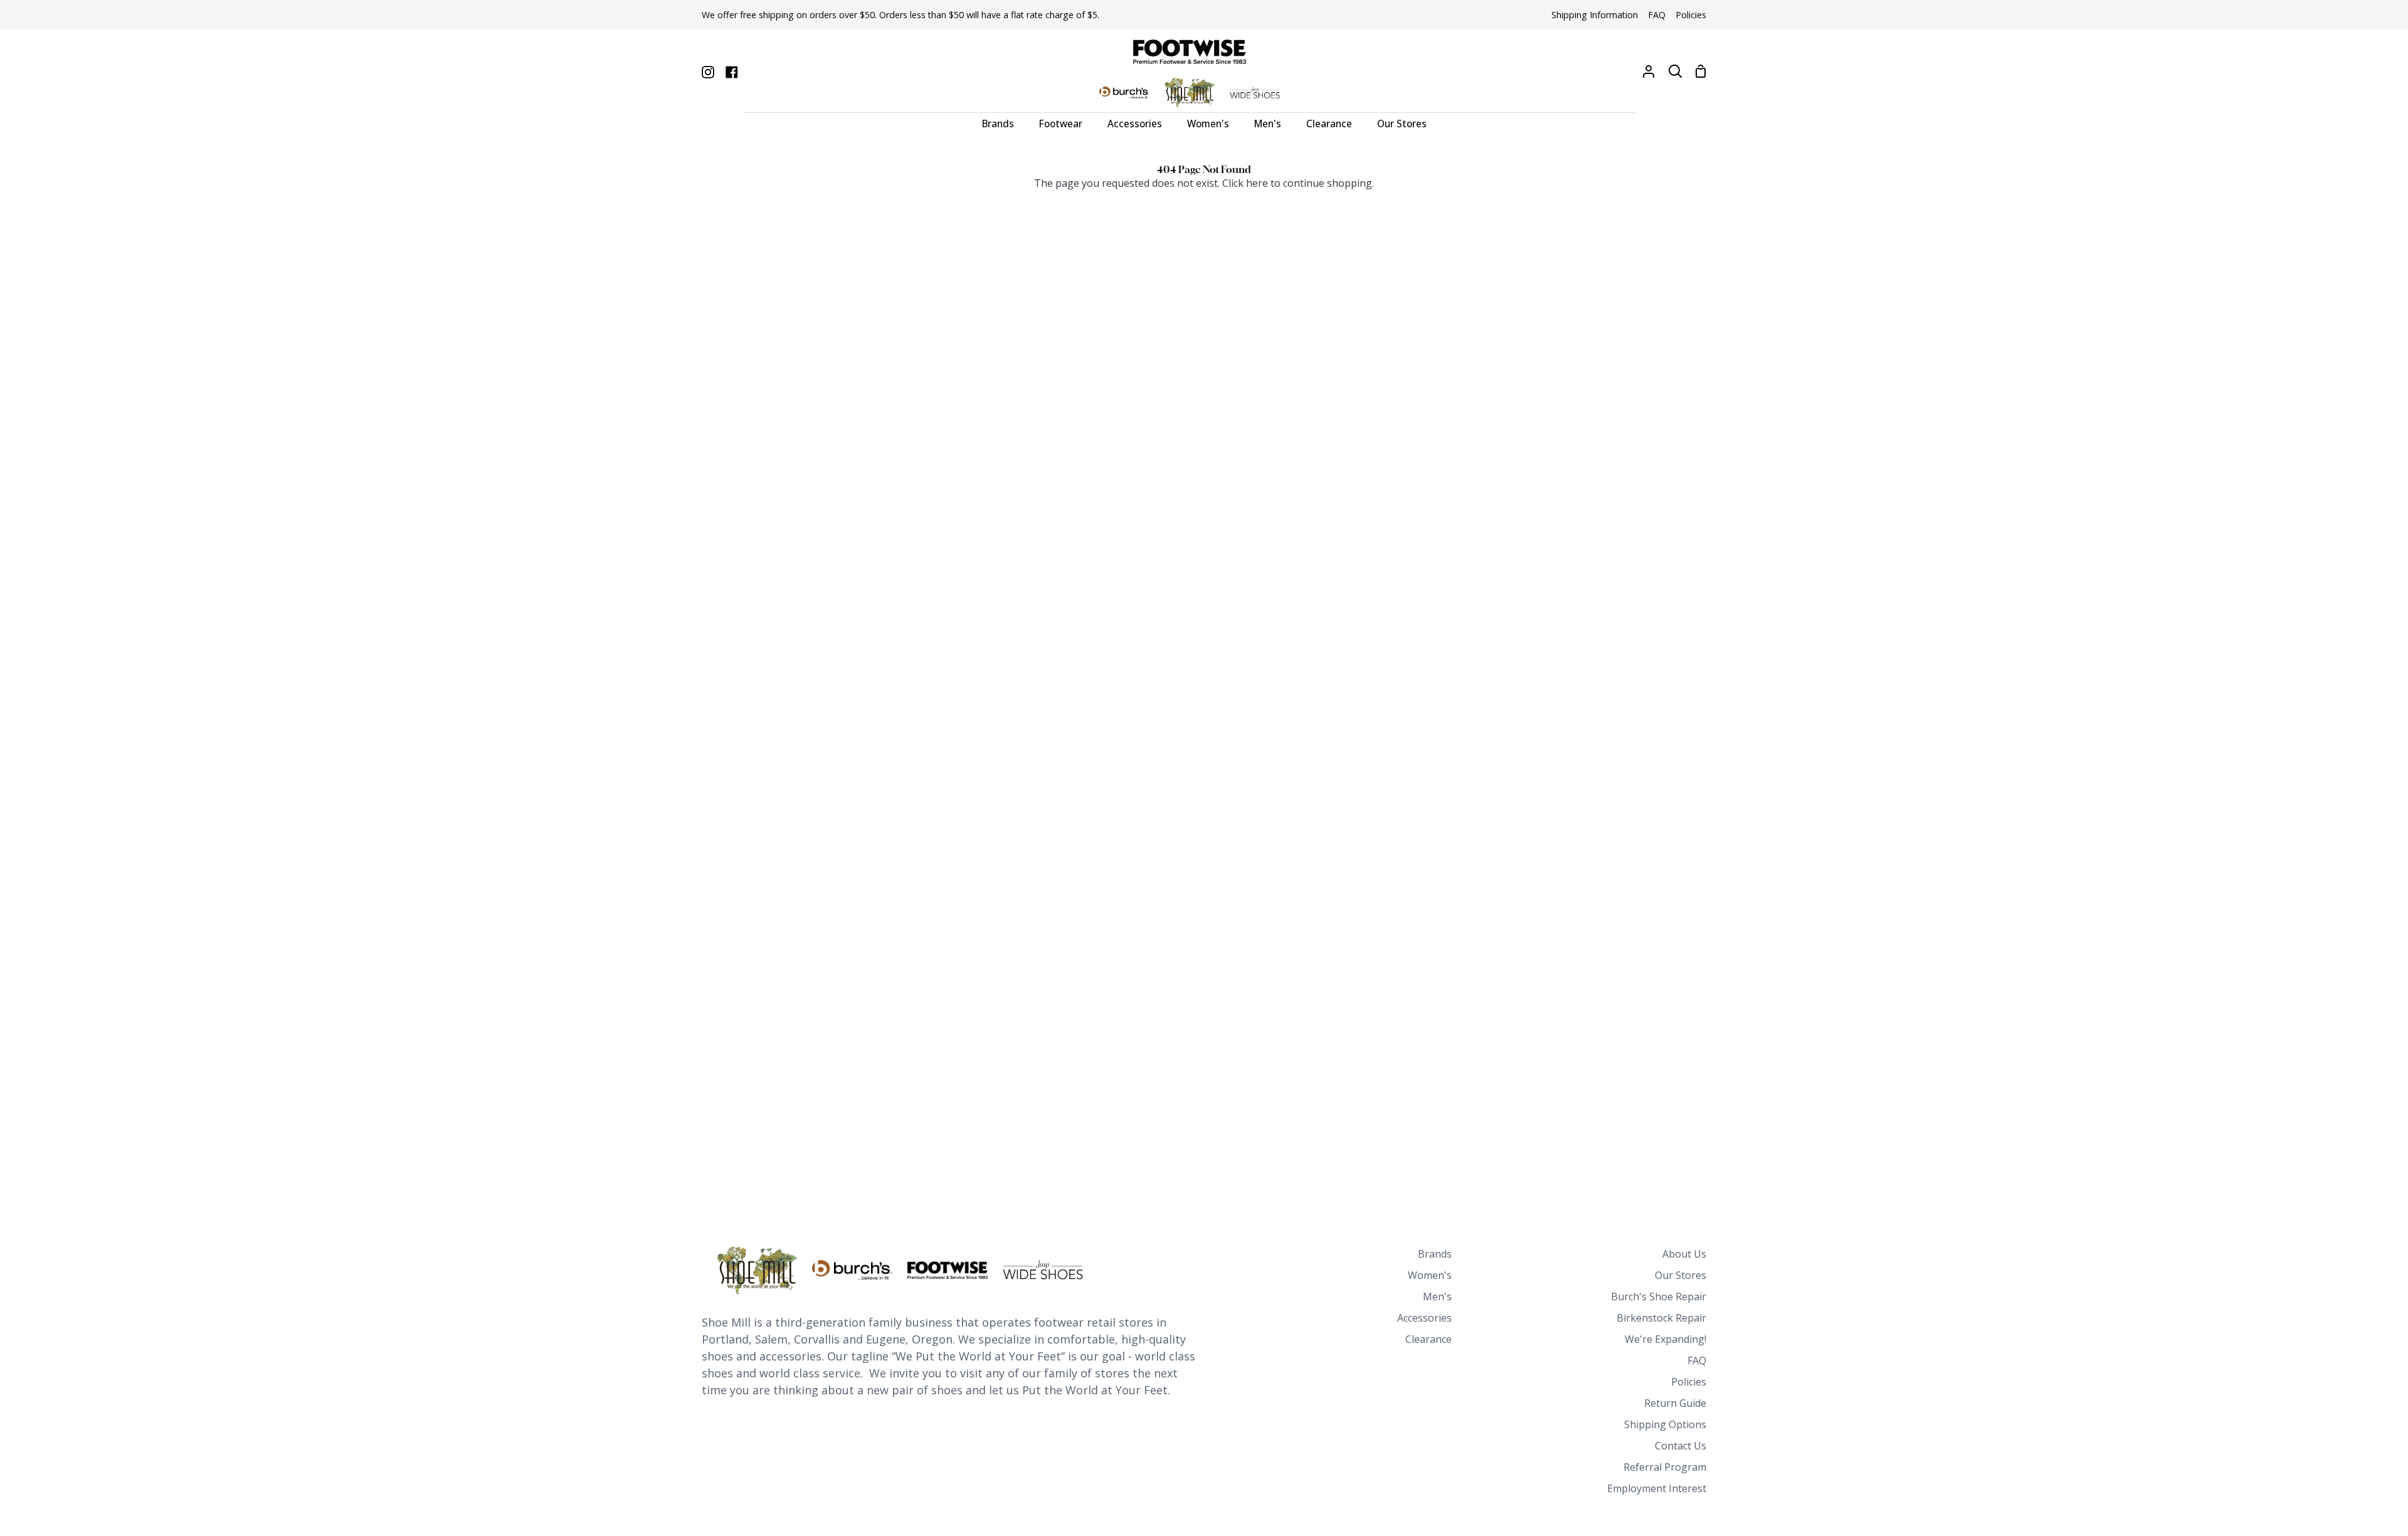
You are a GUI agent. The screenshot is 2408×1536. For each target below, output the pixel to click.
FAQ (1697, 1360)
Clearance (1428, 1339)
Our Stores (1681, 1275)
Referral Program (1665, 1467)
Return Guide (1675, 1403)
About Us (1684, 1254)
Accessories (1424, 1318)
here (1257, 183)
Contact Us (1681, 1446)
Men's (1437, 1297)
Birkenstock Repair (1661, 1318)
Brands (1435, 1254)
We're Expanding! (1666, 1339)
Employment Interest (1657, 1488)
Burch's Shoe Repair (1659, 1297)
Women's (1430, 1275)
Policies (1689, 1382)
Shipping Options (1665, 1424)
